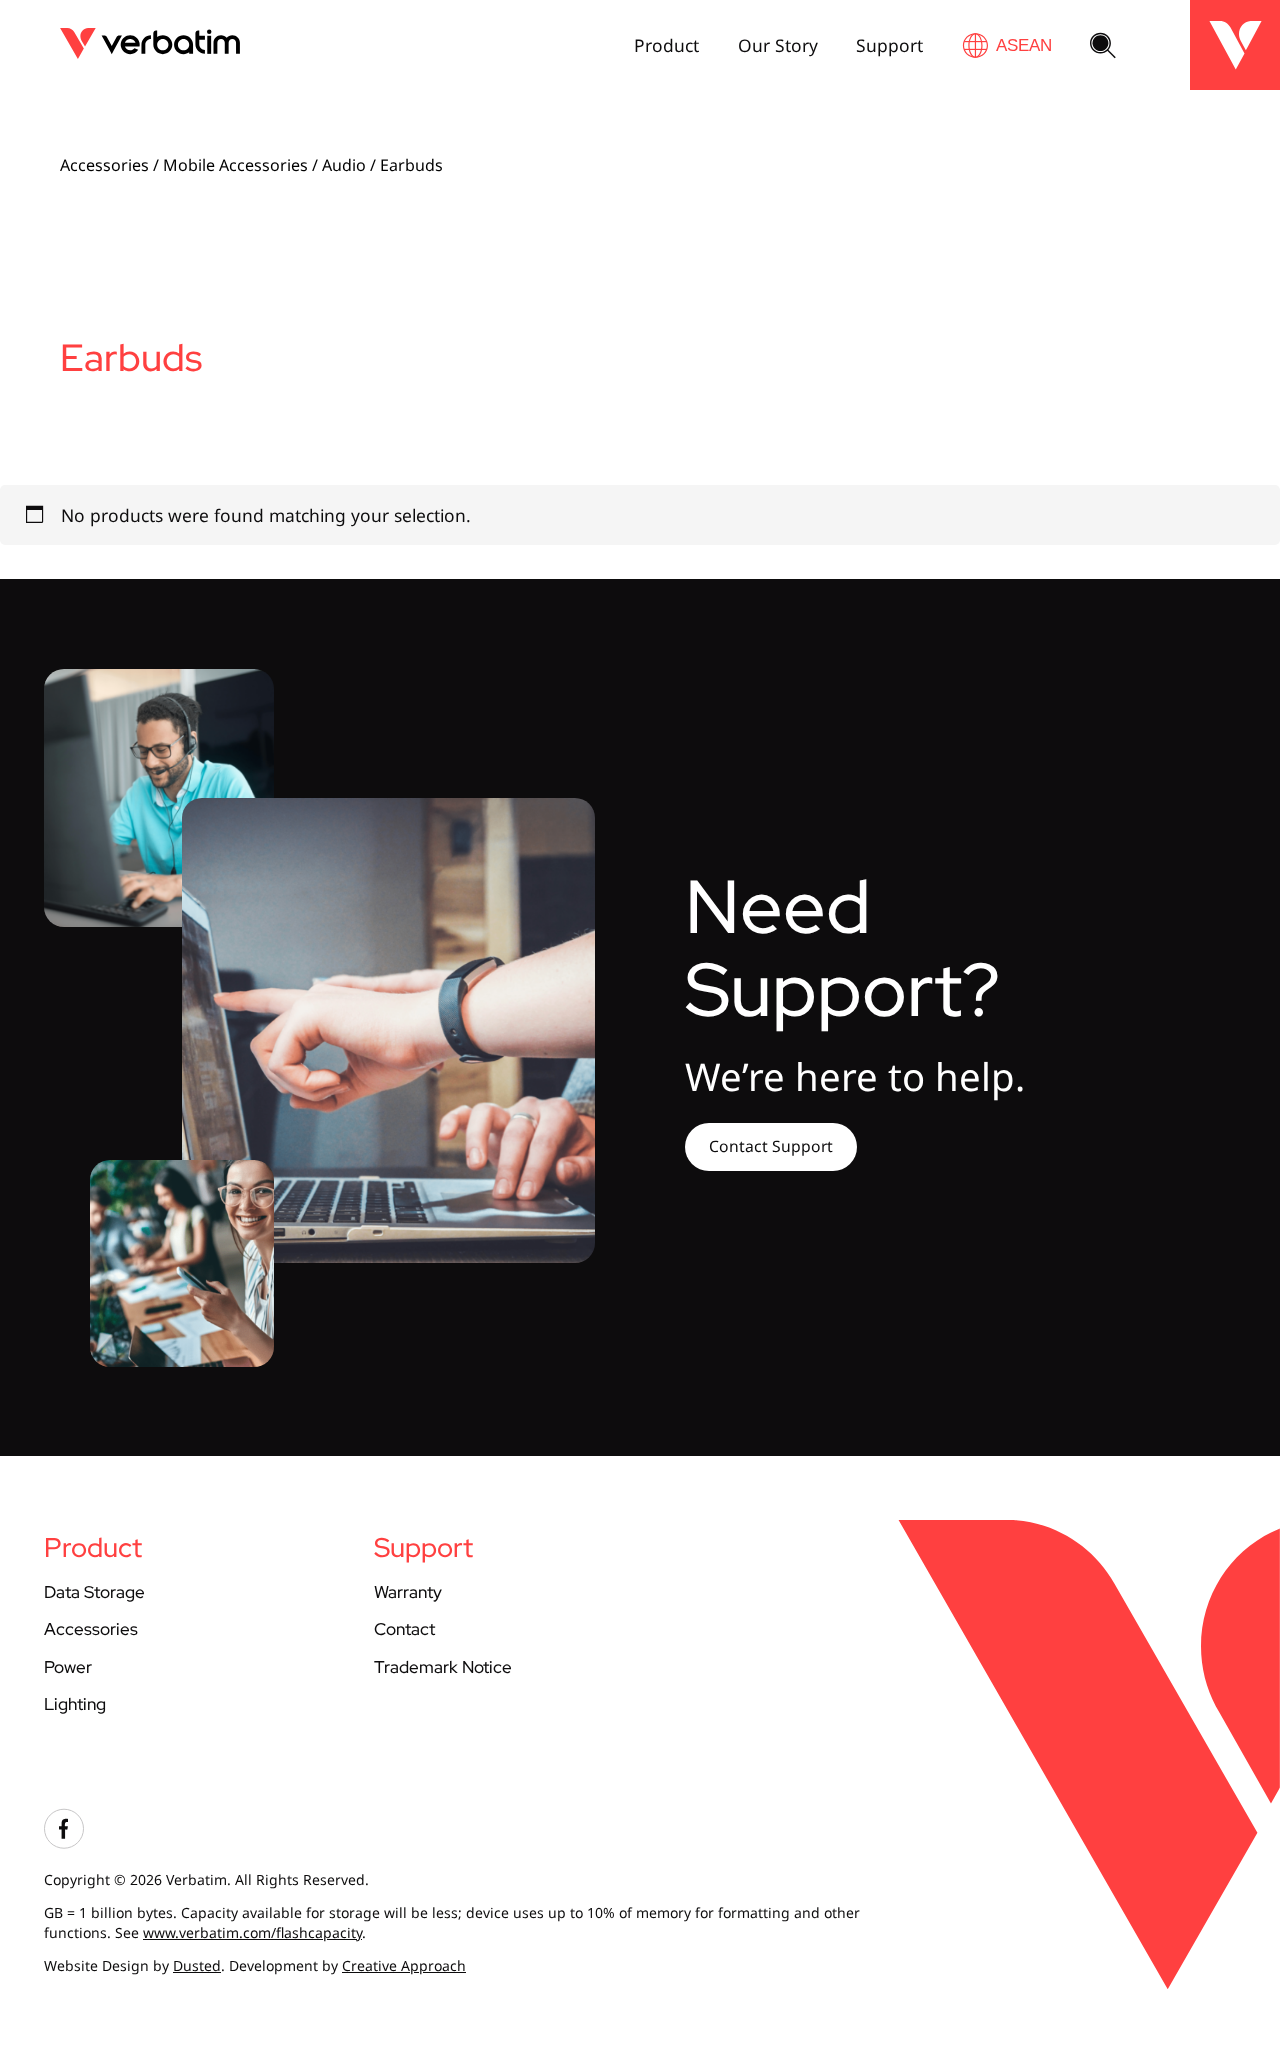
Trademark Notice (443, 1666)
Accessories (104, 165)
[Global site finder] (1007, 45)
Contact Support (771, 1146)
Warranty (408, 1591)
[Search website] (1103, 47)
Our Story (778, 45)
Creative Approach (404, 1965)
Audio (344, 165)
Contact (404, 1628)
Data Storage (94, 1591)
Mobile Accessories (235, 165)
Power (68, 1666)
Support (889, 45)
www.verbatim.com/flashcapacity (252, 1932)
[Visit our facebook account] (64, 1843)
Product (666, 45)
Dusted (197, 1965)
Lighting (75, 1703)
